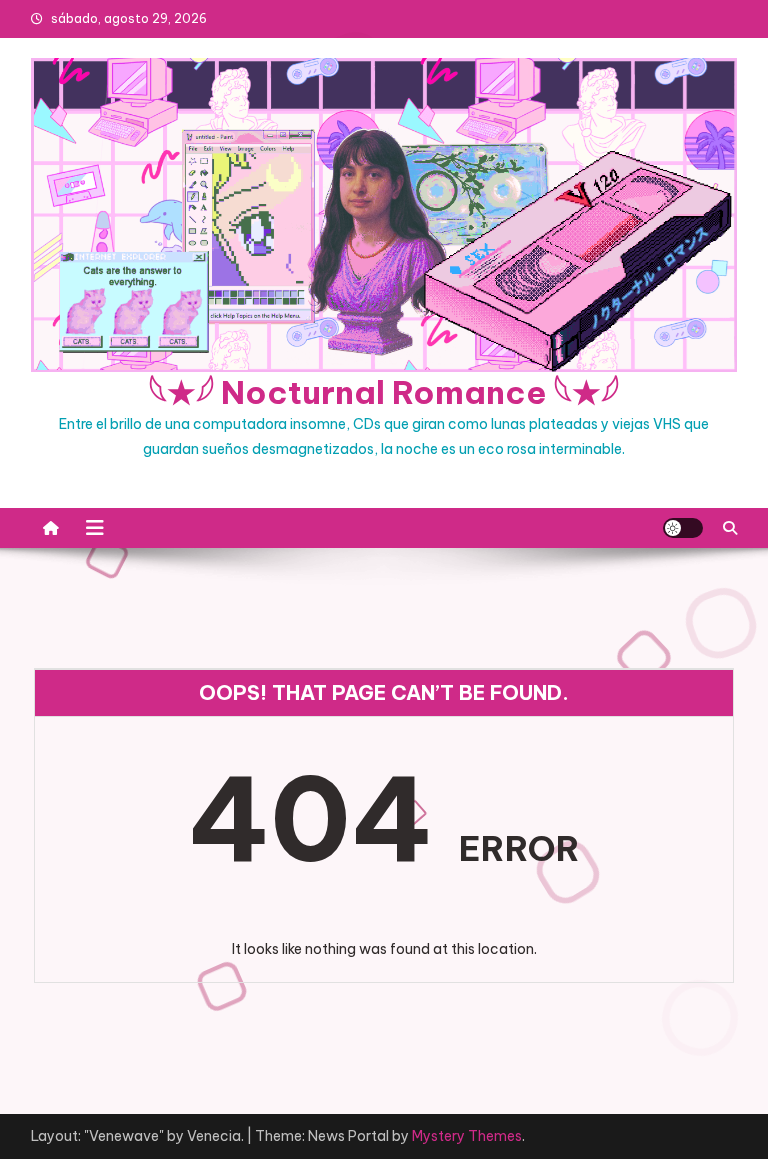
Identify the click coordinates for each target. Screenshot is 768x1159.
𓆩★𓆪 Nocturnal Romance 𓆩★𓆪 (384, 392)
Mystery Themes (467, 1136)
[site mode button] (683, 528)
